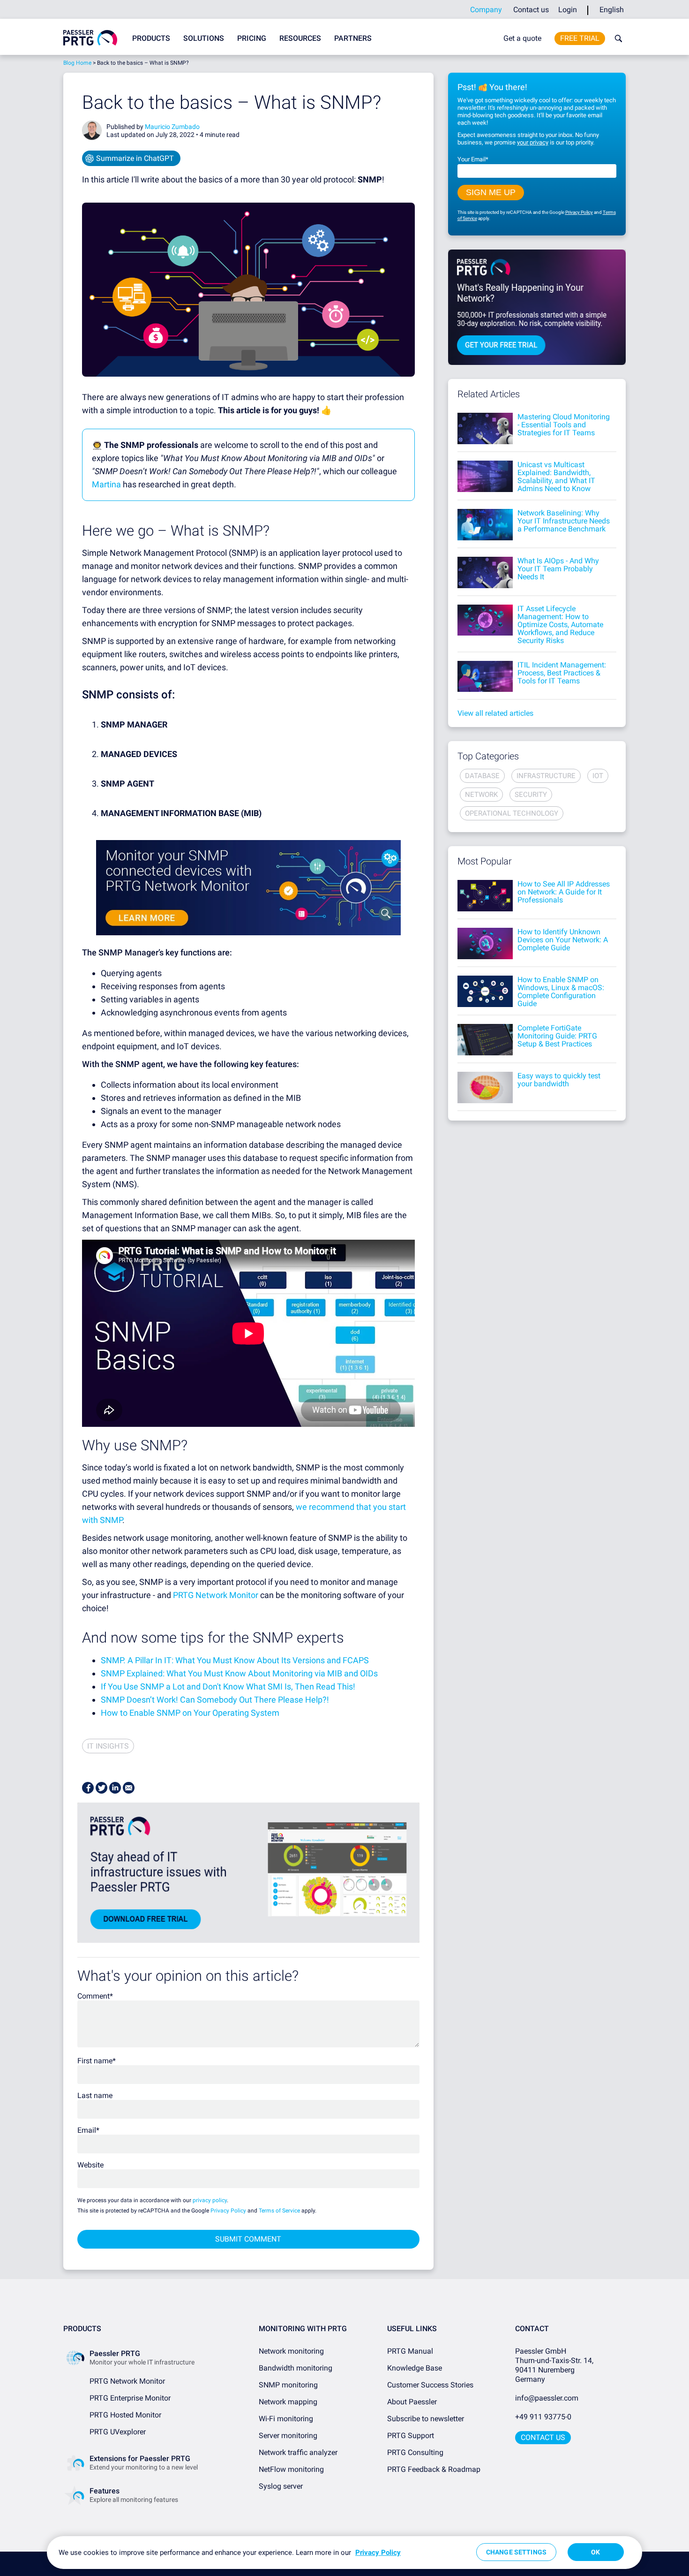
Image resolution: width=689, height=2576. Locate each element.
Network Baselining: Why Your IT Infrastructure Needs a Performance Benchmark (564, 521)
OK (595, 2552)
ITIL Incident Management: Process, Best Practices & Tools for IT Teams (562, 673)
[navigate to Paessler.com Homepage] (90, 38)
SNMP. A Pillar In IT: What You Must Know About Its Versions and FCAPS (235, 1660)
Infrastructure (546, 776)
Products (151, 38)
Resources (300, 38)
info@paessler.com (547, 2398)
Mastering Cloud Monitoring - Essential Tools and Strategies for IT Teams (564, 425)
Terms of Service (279, 2211)
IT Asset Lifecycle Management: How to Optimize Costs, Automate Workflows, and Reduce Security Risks (560, 625)
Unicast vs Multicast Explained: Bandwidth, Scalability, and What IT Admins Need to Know (556, 477)
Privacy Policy (228, 2211)
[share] (88, 1788)
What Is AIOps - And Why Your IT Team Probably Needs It (558, 569)
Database (482, 776)
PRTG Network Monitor (216, 1595)
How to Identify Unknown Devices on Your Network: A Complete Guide (563, 940)
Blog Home (77, 63)
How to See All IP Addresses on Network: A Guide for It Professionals (564, 892)
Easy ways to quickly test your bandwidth (559, 1080)
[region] (344, 2553)
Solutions (204, 38)
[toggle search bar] (616, 38)
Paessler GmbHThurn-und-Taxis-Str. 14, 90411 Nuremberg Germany (555, 2365)
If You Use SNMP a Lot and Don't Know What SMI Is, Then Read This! (228, 1686)
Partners (353, 38)
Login (568, 10)
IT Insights (108, 1746)
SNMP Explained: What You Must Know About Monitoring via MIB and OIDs (239, 1673)
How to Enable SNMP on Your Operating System (190, 1713)
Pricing (252, 38)
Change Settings (516, 2552)
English (612, 10)
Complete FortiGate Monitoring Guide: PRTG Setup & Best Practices (557, 1036)
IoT (598, 776)
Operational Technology (512, 813)
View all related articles (495, 713)
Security (531, 795)
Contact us (531, 10)
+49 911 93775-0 (543, 2417)
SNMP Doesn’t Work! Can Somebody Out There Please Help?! (215, 1700)
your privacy (533, 142)
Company (486, 10)
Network (481, 795)
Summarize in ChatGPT (135, 158)
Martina (107, 484)
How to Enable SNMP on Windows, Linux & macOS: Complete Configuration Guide (561, 992)
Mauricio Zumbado (172, 127)
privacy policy (210, 2200)
